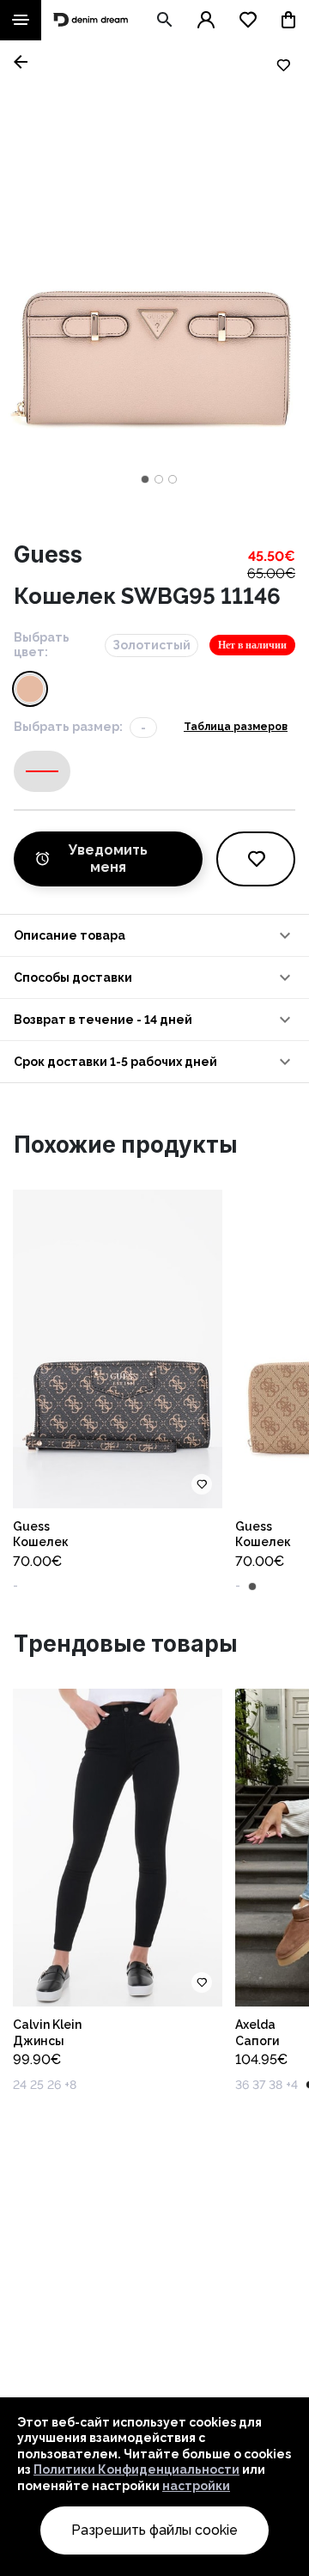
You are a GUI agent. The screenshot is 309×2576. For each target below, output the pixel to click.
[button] (154, 935)
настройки (196, 2486)
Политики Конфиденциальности (136, 2469)
